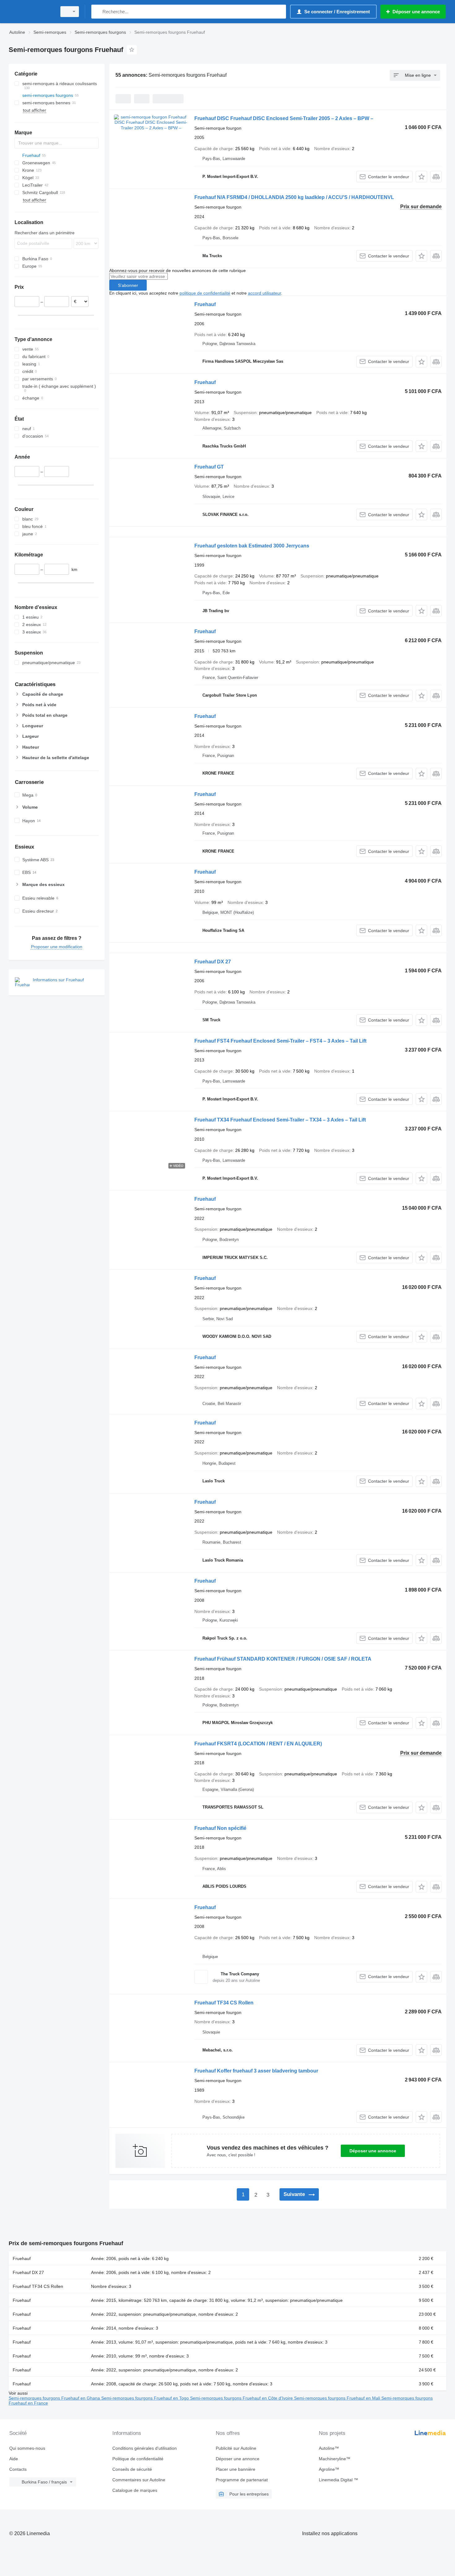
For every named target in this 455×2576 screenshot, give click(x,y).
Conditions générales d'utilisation (145, 2448)
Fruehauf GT (209, 467)
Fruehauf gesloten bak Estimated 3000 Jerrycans (252, 546)
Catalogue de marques (135, 2490)
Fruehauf (205, 304)
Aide (14, 2459)
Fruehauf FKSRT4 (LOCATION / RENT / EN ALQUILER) (258, 1744)
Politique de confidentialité (138, 2459)
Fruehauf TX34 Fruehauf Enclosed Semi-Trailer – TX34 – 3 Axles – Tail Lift (280, 1120)
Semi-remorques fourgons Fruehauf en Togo (146, 2398)
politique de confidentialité (205, 293)
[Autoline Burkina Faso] (31, 12)
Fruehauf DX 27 (213, 962)
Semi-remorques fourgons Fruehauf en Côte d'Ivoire (242, 2398)
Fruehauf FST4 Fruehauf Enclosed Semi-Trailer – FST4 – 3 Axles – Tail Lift (280, 1041)
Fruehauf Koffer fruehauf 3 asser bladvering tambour (256, 2071)
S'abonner (128, 285)
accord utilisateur (264, 293)
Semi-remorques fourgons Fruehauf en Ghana (55, 2398)
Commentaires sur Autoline (139, 2480)
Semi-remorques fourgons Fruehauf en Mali (338, 2398)
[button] (421, 177)
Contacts (18, 2469)
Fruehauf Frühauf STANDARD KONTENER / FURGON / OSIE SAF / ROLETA (283, 1659)
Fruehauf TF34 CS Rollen (224, 2003)
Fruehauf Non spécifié (220, 1828)
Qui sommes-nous (27, 2448)
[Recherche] (97, 12)
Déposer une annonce (373, 2151)
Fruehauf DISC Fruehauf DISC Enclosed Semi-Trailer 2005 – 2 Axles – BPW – (284, 118)
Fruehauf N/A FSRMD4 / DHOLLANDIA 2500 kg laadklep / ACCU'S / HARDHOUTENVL (294, 197)
